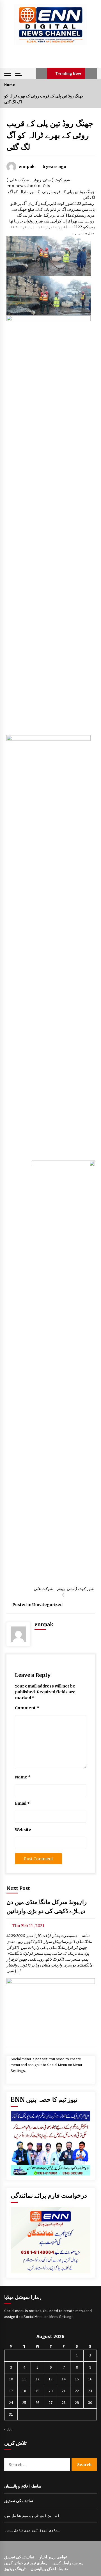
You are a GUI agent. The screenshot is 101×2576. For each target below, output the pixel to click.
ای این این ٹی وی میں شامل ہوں (32, 2515)
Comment (27, 1708)
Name (23, 1777)
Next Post (18, 1888)
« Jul (8, 2429)
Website (23, 1830)
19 (37, 2391)
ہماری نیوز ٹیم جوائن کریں (26, 2563)
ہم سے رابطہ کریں (68, 2563)
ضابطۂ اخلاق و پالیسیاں (23, 2486)
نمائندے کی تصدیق (19, 2501)
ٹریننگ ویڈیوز (15, 2569)
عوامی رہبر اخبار (53, 2557)
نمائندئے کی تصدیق (19, 2557)
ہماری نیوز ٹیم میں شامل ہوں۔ (32, 2530)
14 (64, 2379)
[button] (41, 73)
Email (22, 1803)
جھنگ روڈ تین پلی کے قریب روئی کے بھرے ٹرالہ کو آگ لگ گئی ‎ (50, 135)
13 (50, 2379)
